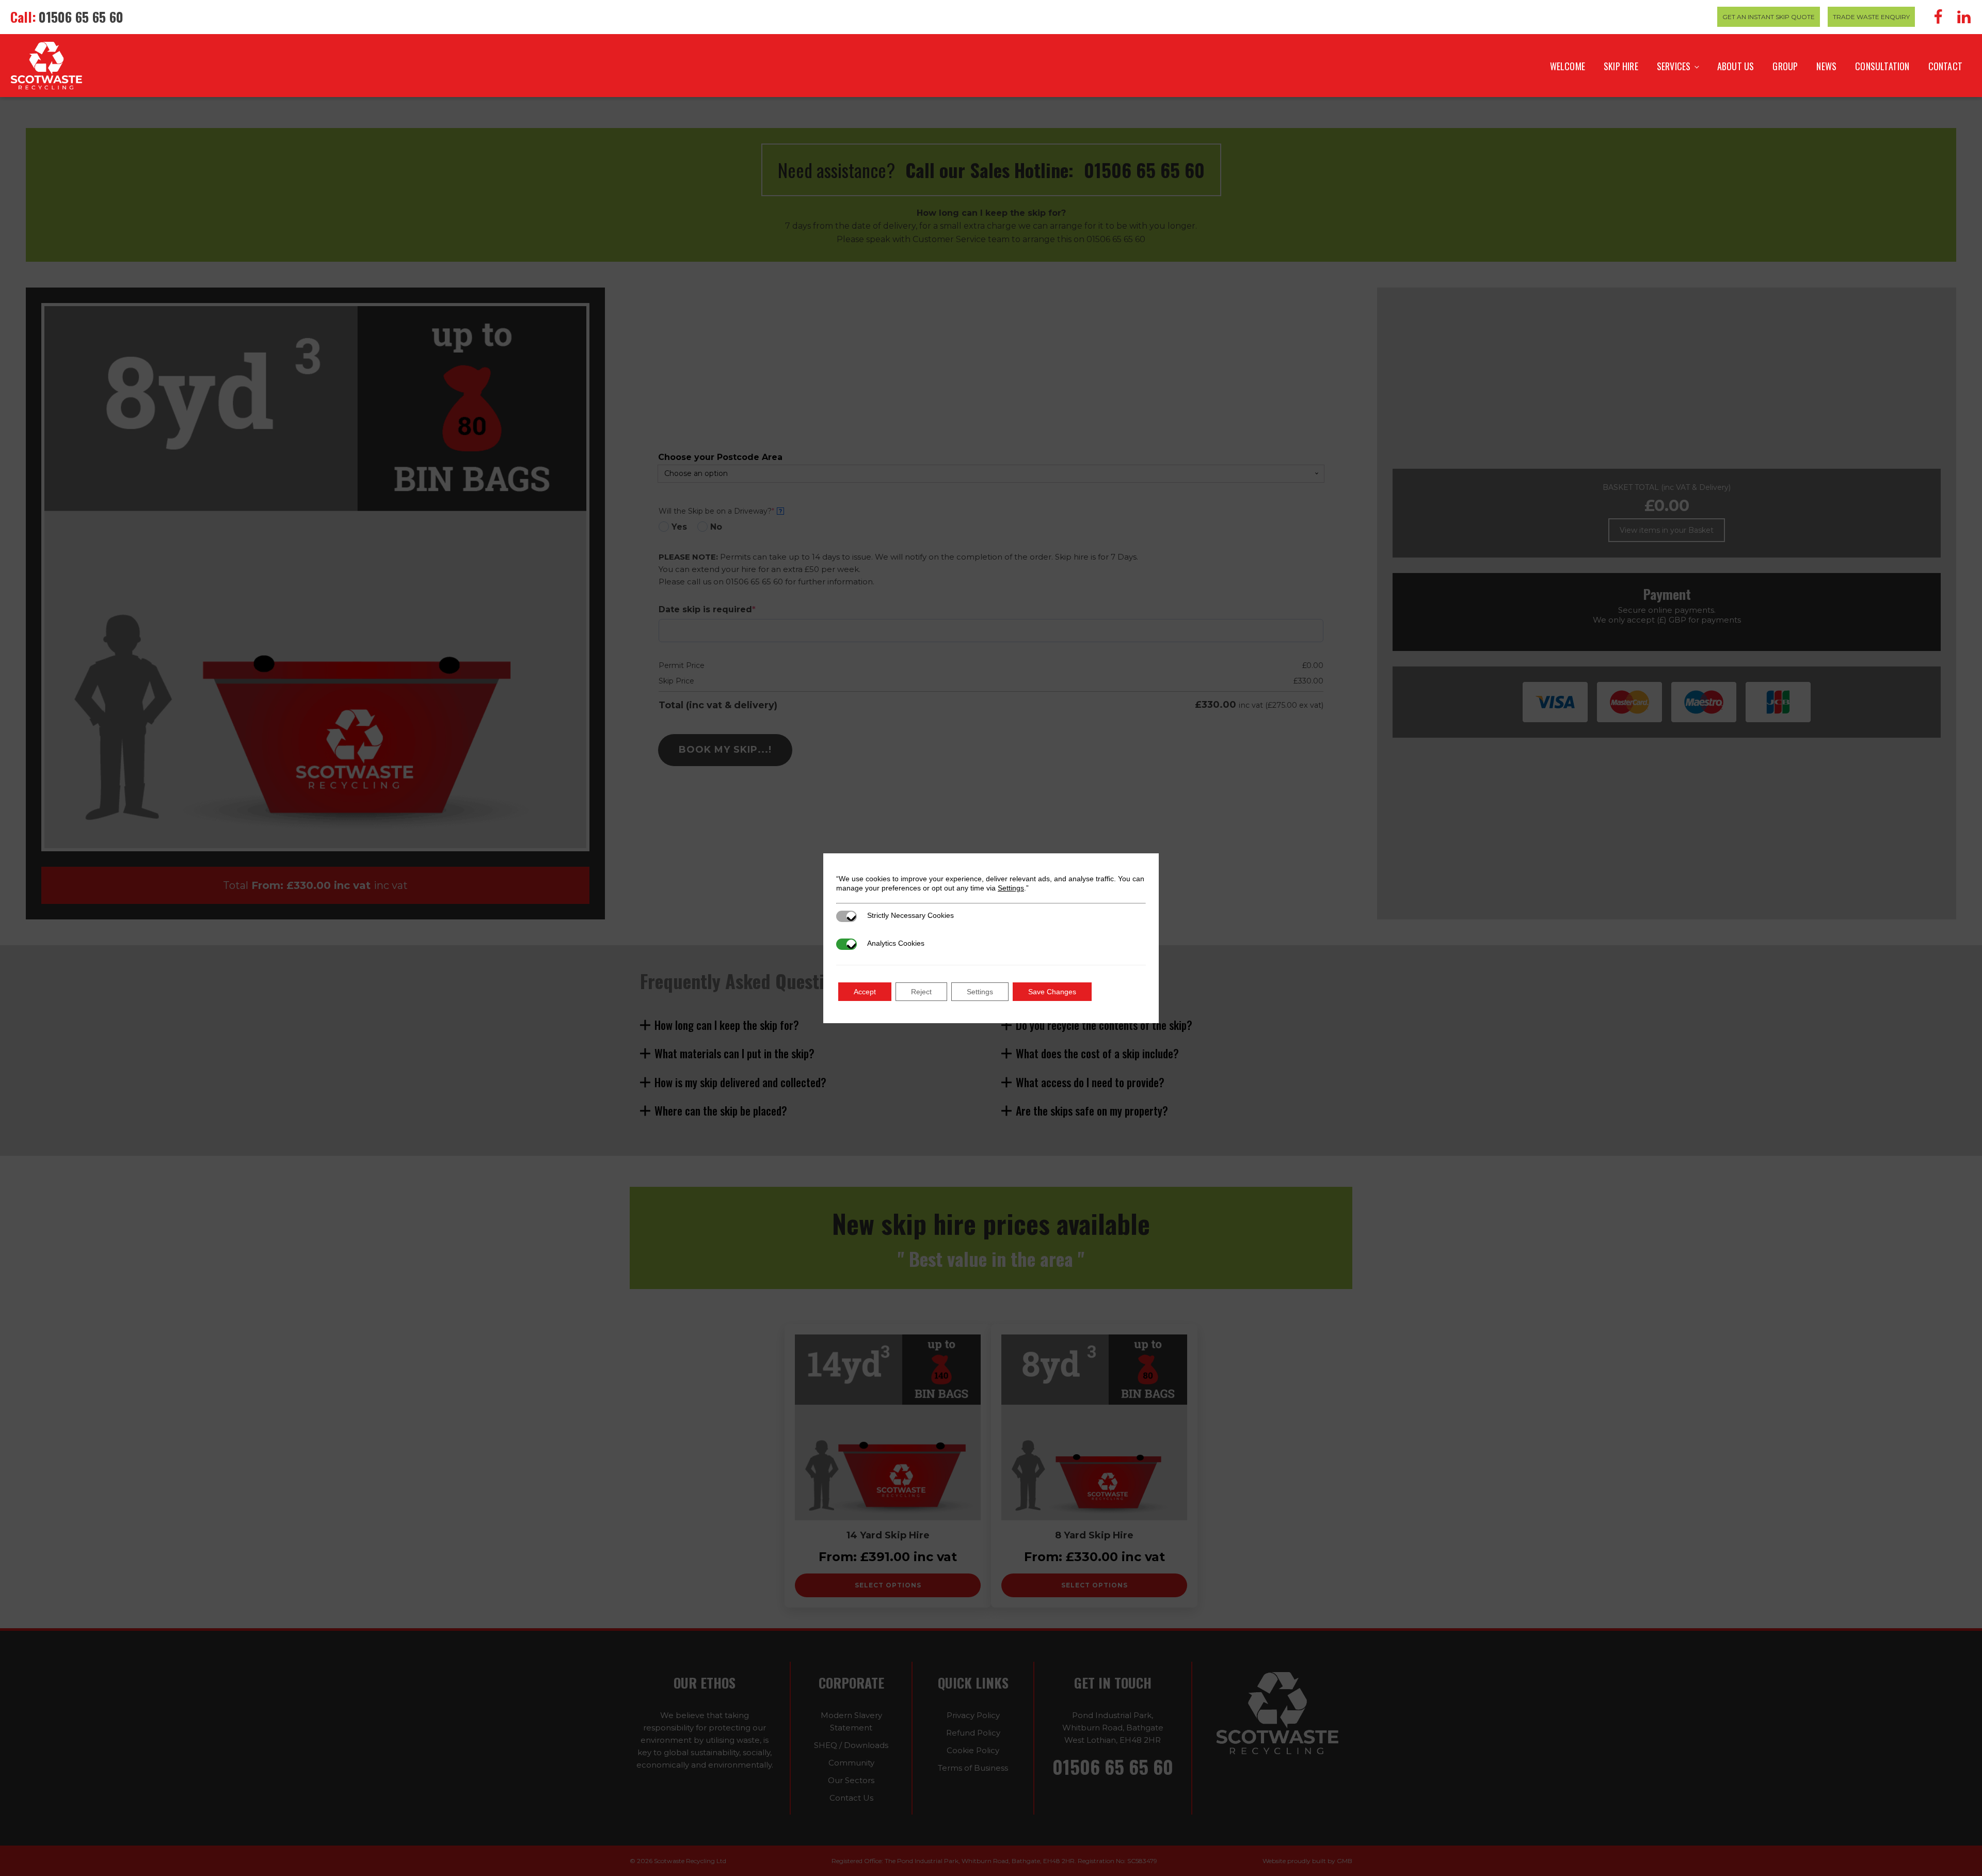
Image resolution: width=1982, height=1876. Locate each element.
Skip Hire (1621, 66)
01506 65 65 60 (81, 17)
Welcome (1568, 66)
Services (1674, 66)
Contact (1945, 66)
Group (1785, 66)
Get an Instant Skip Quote (1769, 17)
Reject (921, 992)
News (1826, 66)
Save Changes (1052, 992)
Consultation (1882, 66)
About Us (1736, 66)
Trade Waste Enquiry (1871, 17)
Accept (865, 992)
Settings (1011, 888)
